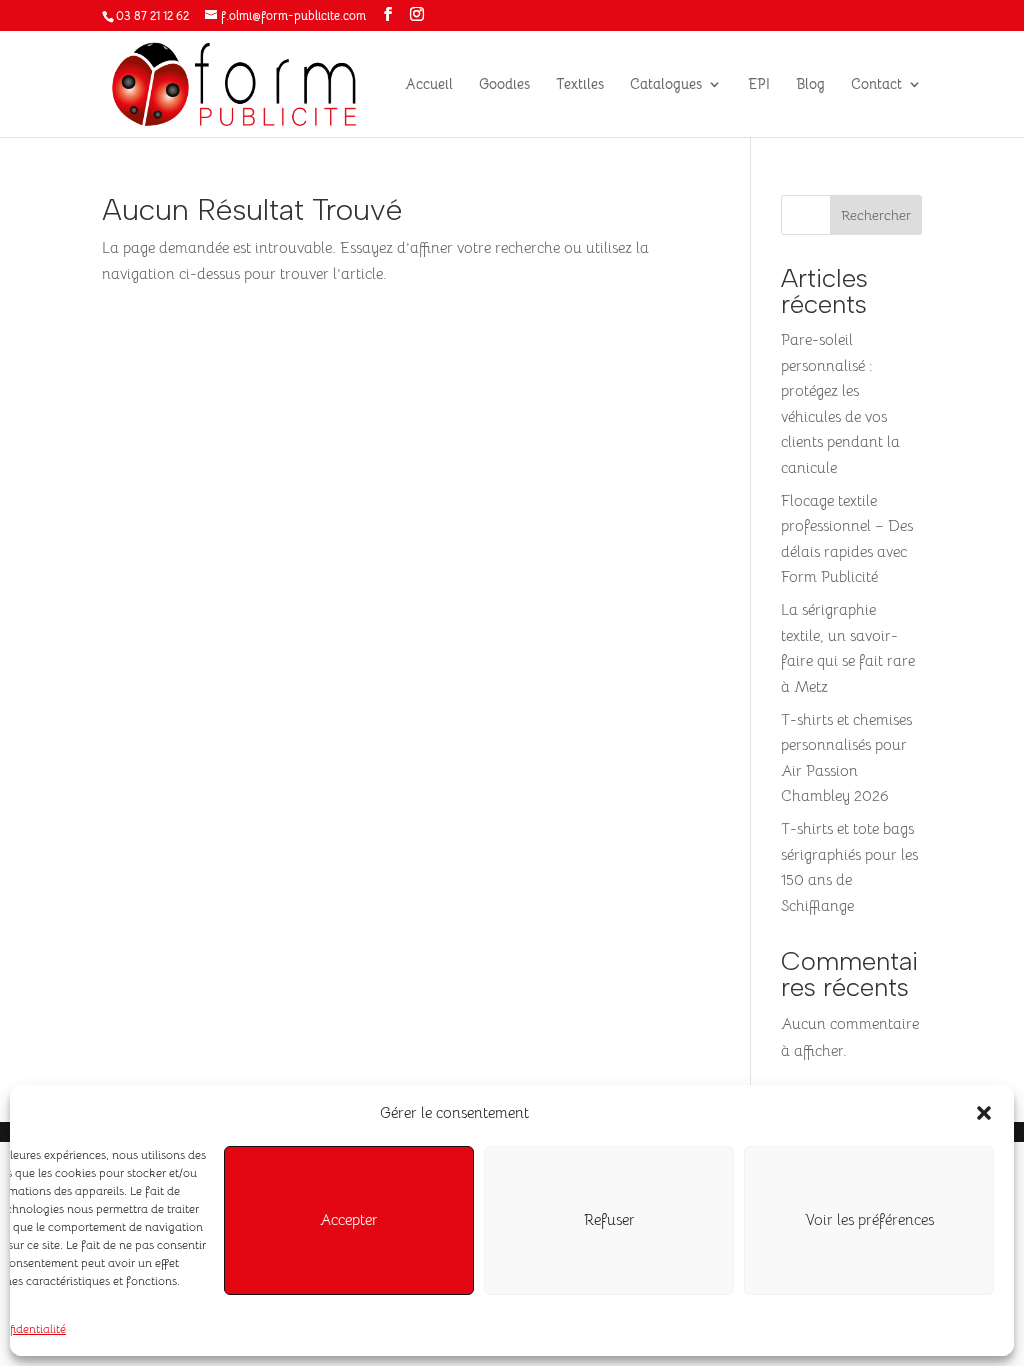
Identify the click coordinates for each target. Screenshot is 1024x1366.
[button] (984, 1113)
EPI (759, 85)
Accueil (429, 85)
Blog (810, 85)
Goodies (504, 85)
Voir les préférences (869, 1219)
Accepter (349, 1219)
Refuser (609, 1219)
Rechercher (876, 215)
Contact (876, 85)
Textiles (580, 85)
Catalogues (666, 85)
